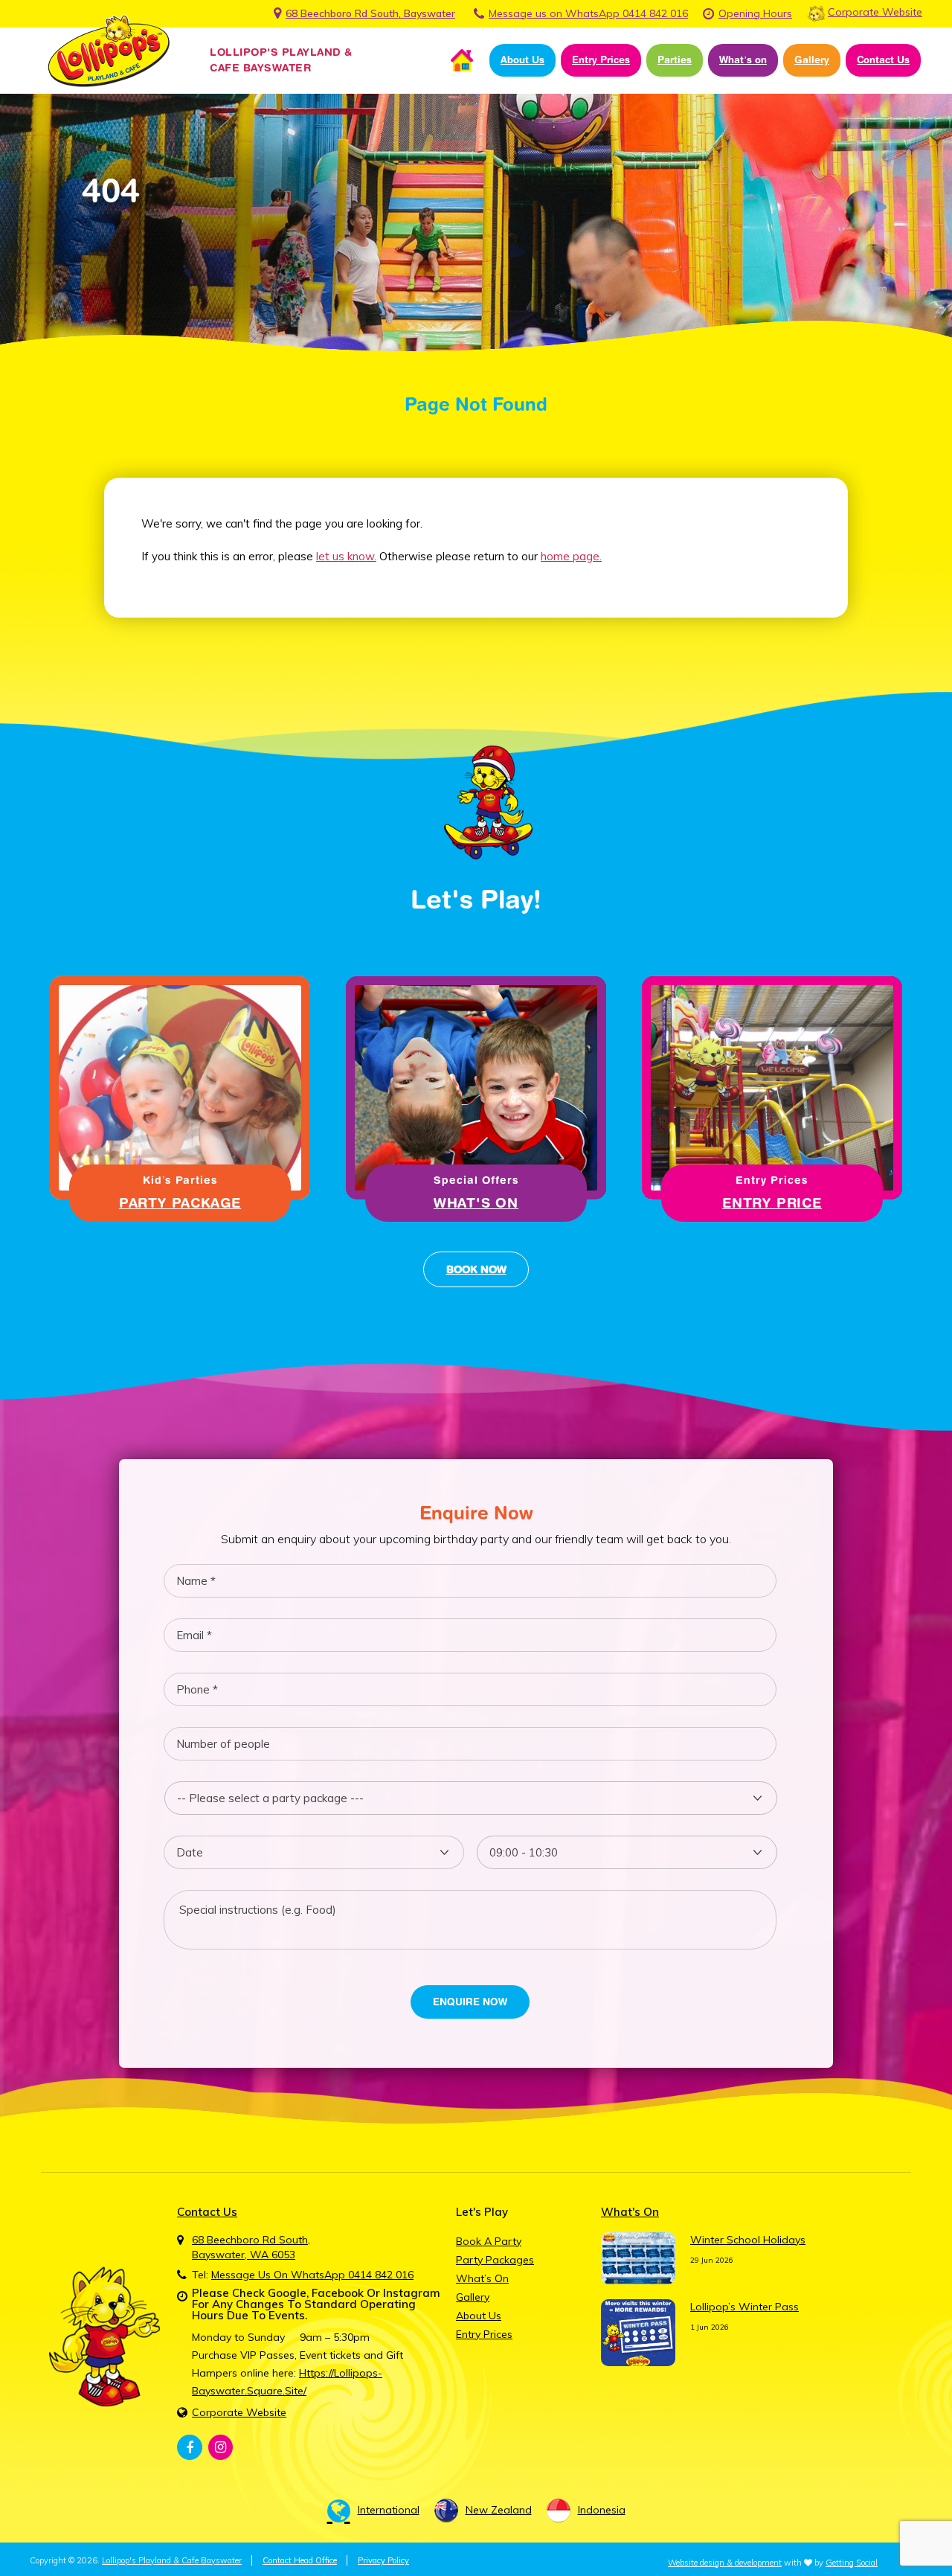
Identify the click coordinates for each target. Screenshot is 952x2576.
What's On (476, 1203)
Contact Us (883, 60)
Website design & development (725, 2563)
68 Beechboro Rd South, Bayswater (370, 13)
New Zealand (499, 2510)
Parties (675, 60)
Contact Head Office (300, 2560)
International (389, 2510)
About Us (522, 60)
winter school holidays (748, 2240)
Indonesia (602, 2510)
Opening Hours (755, 13)
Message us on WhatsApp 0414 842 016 (588, 13)
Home (462, 60)
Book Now (476, 1269)
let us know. (346, 556)
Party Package (180, 1203)
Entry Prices (601, 60)
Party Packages (495, 2260)
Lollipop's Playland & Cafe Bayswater (172, 2560)
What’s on (743, 60)
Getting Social (852, 2563)
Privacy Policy (383, 2560)
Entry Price (772, 1203)
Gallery (812, 60)
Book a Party (489, 2241)
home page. (571, 556)
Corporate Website (875, 12)
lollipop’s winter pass (744, 2307)
